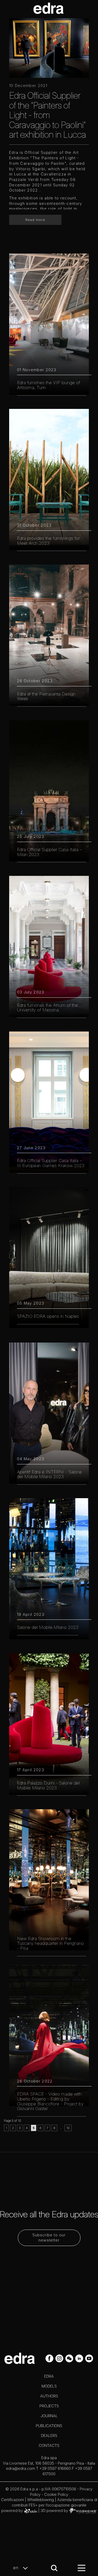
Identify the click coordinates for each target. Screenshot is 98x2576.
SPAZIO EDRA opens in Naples (48, 1316)
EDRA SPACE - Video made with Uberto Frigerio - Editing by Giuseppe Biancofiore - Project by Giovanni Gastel (50, 2101)
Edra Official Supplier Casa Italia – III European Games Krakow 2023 (51, 1163)
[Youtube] (89, 2358)
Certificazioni (12, 2500)
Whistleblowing (41, 2500)
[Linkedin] (80, 2358)
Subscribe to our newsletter (49, 2238)
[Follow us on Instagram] (60, 2358)
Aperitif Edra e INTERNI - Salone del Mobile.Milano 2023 (49, 1474)
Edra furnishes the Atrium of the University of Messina (47, 1008)
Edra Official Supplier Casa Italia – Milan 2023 (50, 852)
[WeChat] (70, 2358)
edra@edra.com (21, 2468)
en (17, 2568)
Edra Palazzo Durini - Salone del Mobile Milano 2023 (48, 1785)
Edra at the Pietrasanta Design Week (46, 696)
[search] (54, 2568)
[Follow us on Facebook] (50, 2358)
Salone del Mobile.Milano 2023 (48, 1627)
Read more (35, 220)
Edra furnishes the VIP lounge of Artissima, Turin (48, 385)
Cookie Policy (56, 2494)
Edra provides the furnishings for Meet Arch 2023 (48, 541)
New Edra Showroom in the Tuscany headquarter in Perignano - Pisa (50, 1943)
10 (68, 2128)
